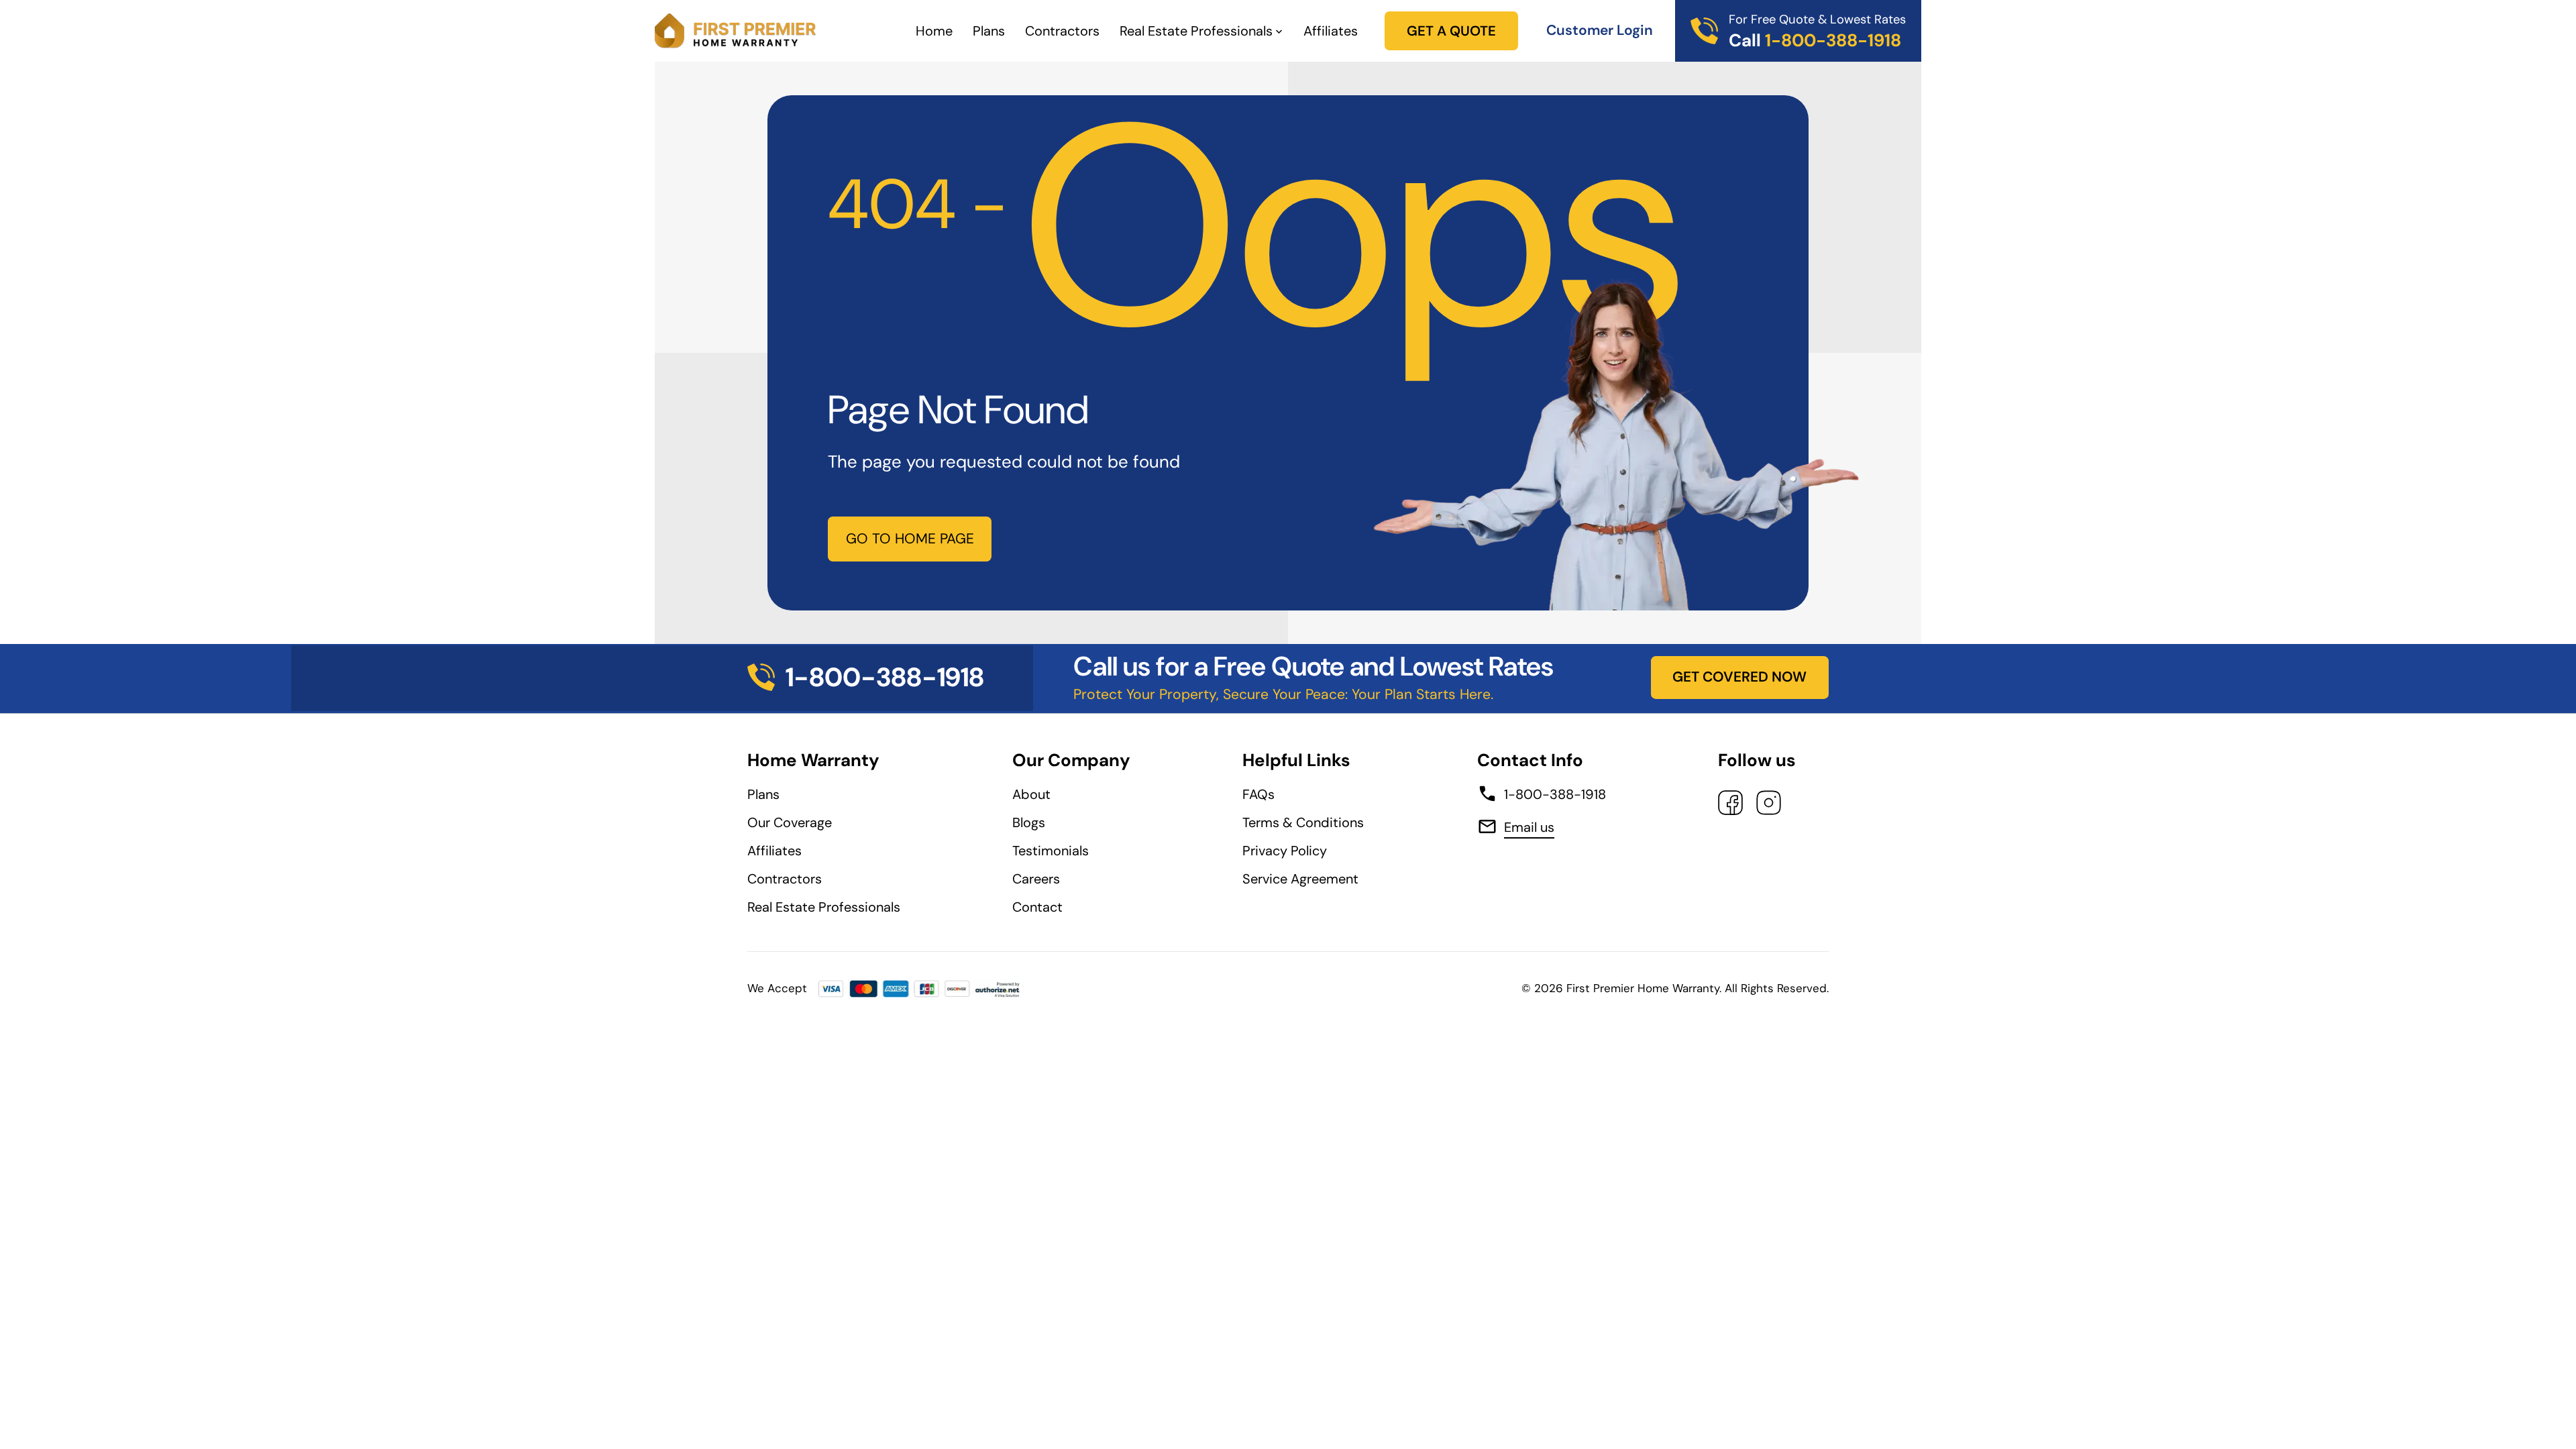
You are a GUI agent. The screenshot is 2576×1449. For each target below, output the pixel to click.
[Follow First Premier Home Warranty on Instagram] (1769, 803)
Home (934, 31)
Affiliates (1331, 31)
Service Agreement (1304, 879)
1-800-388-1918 (1555, 794)
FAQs (1258, 794)
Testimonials (1051, 851)
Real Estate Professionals (1196, 31)
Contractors (1062, 31)
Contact (1037, 907)
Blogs (1029, 822)
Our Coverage (790, 822)
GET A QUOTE (1451, 31)
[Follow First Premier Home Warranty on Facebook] (1730, 803)
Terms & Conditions (1303, 822)
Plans (989, 31)
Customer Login (1600, 30)
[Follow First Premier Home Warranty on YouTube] (1812, 803)
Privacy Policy (1285, 851)
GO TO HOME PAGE (910, 539)
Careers (1036, 879)
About (1031, 794)
